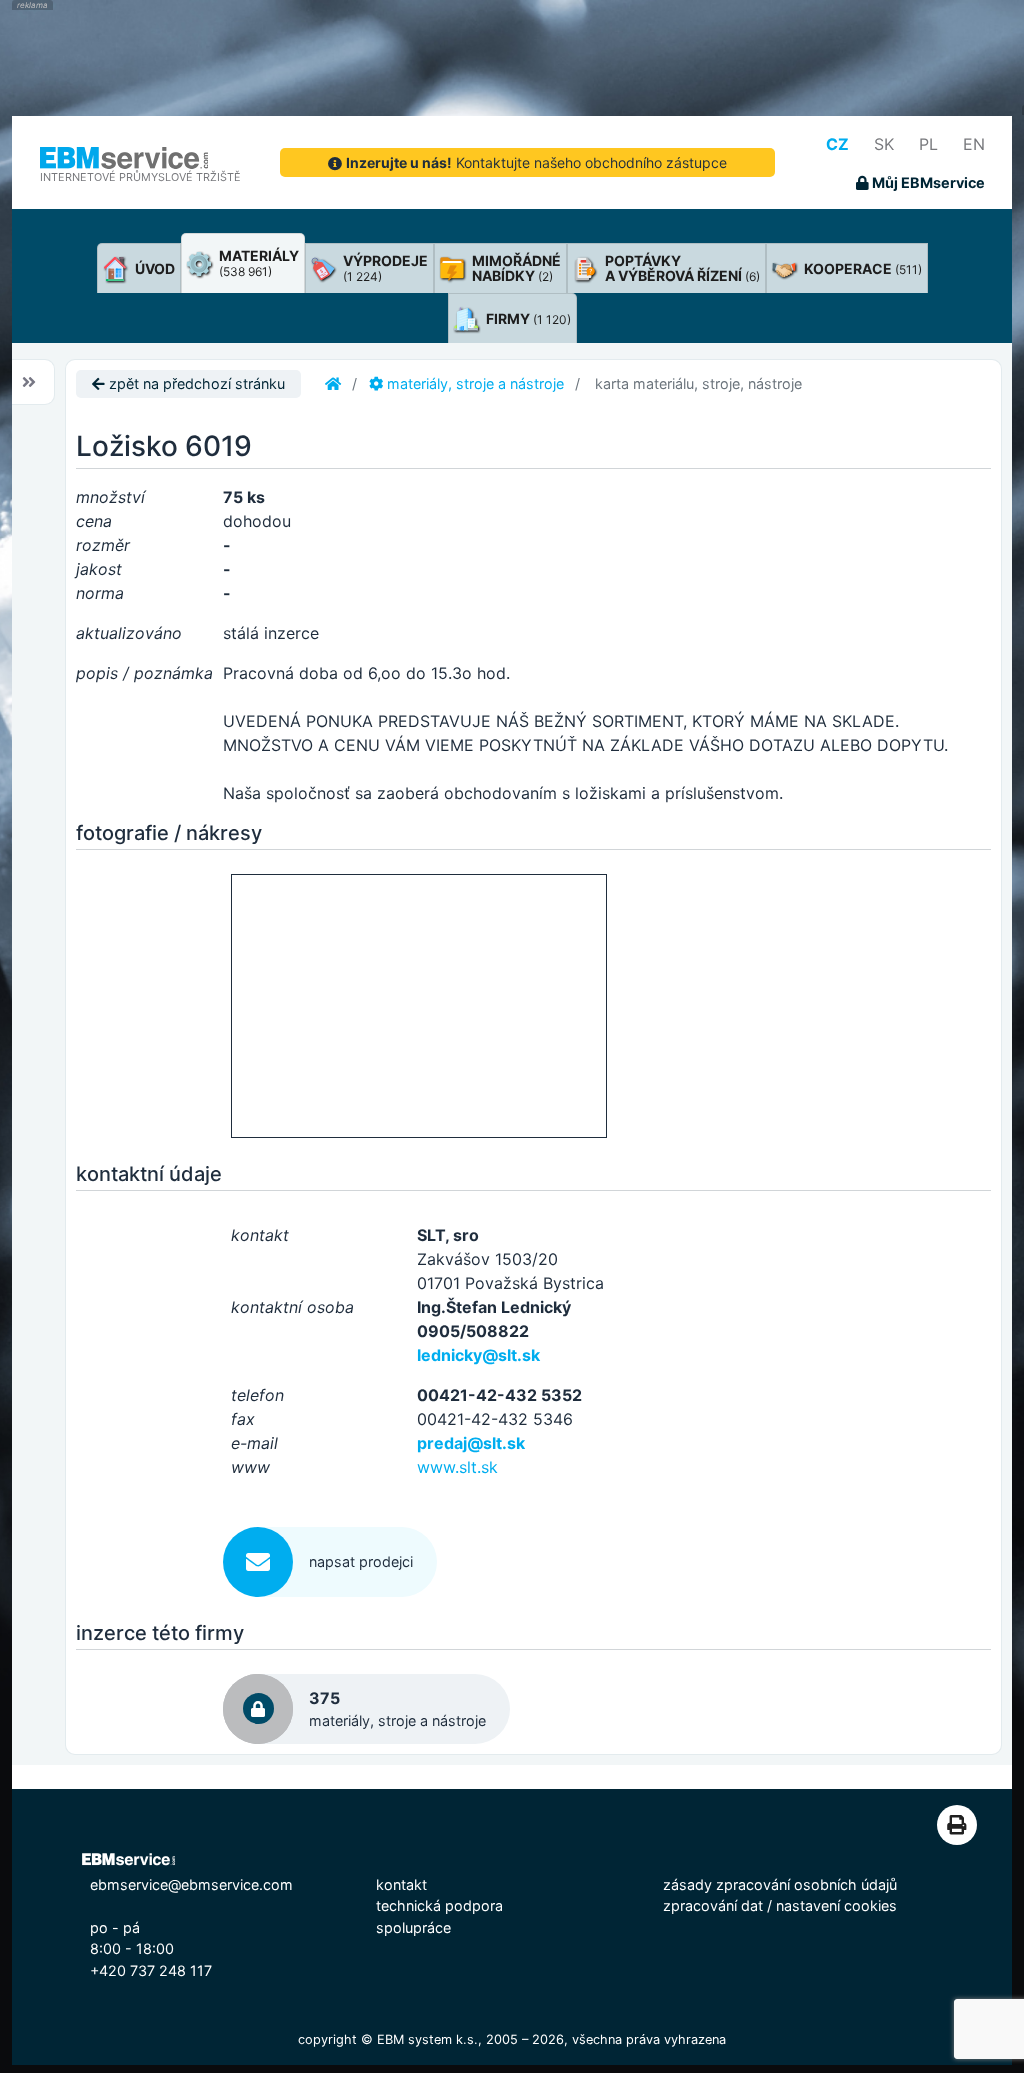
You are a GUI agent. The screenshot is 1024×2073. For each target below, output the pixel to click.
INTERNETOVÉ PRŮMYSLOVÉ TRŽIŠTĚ (140, 177)
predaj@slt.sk (471, 1443)
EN (974, 144)
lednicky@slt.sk (478, 1355)
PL (928, 144)
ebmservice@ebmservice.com (191, 1884)
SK (884, 144)
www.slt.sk (457, 1467)
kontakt (401, 1884)
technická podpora (439, 1905)
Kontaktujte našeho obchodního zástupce (536, 162)
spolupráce (413, 1927)
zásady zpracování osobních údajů (780, 1884)
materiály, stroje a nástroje (473, 383)
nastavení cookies (836, 1905)
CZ (837, 144)
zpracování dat (713, 1905)
